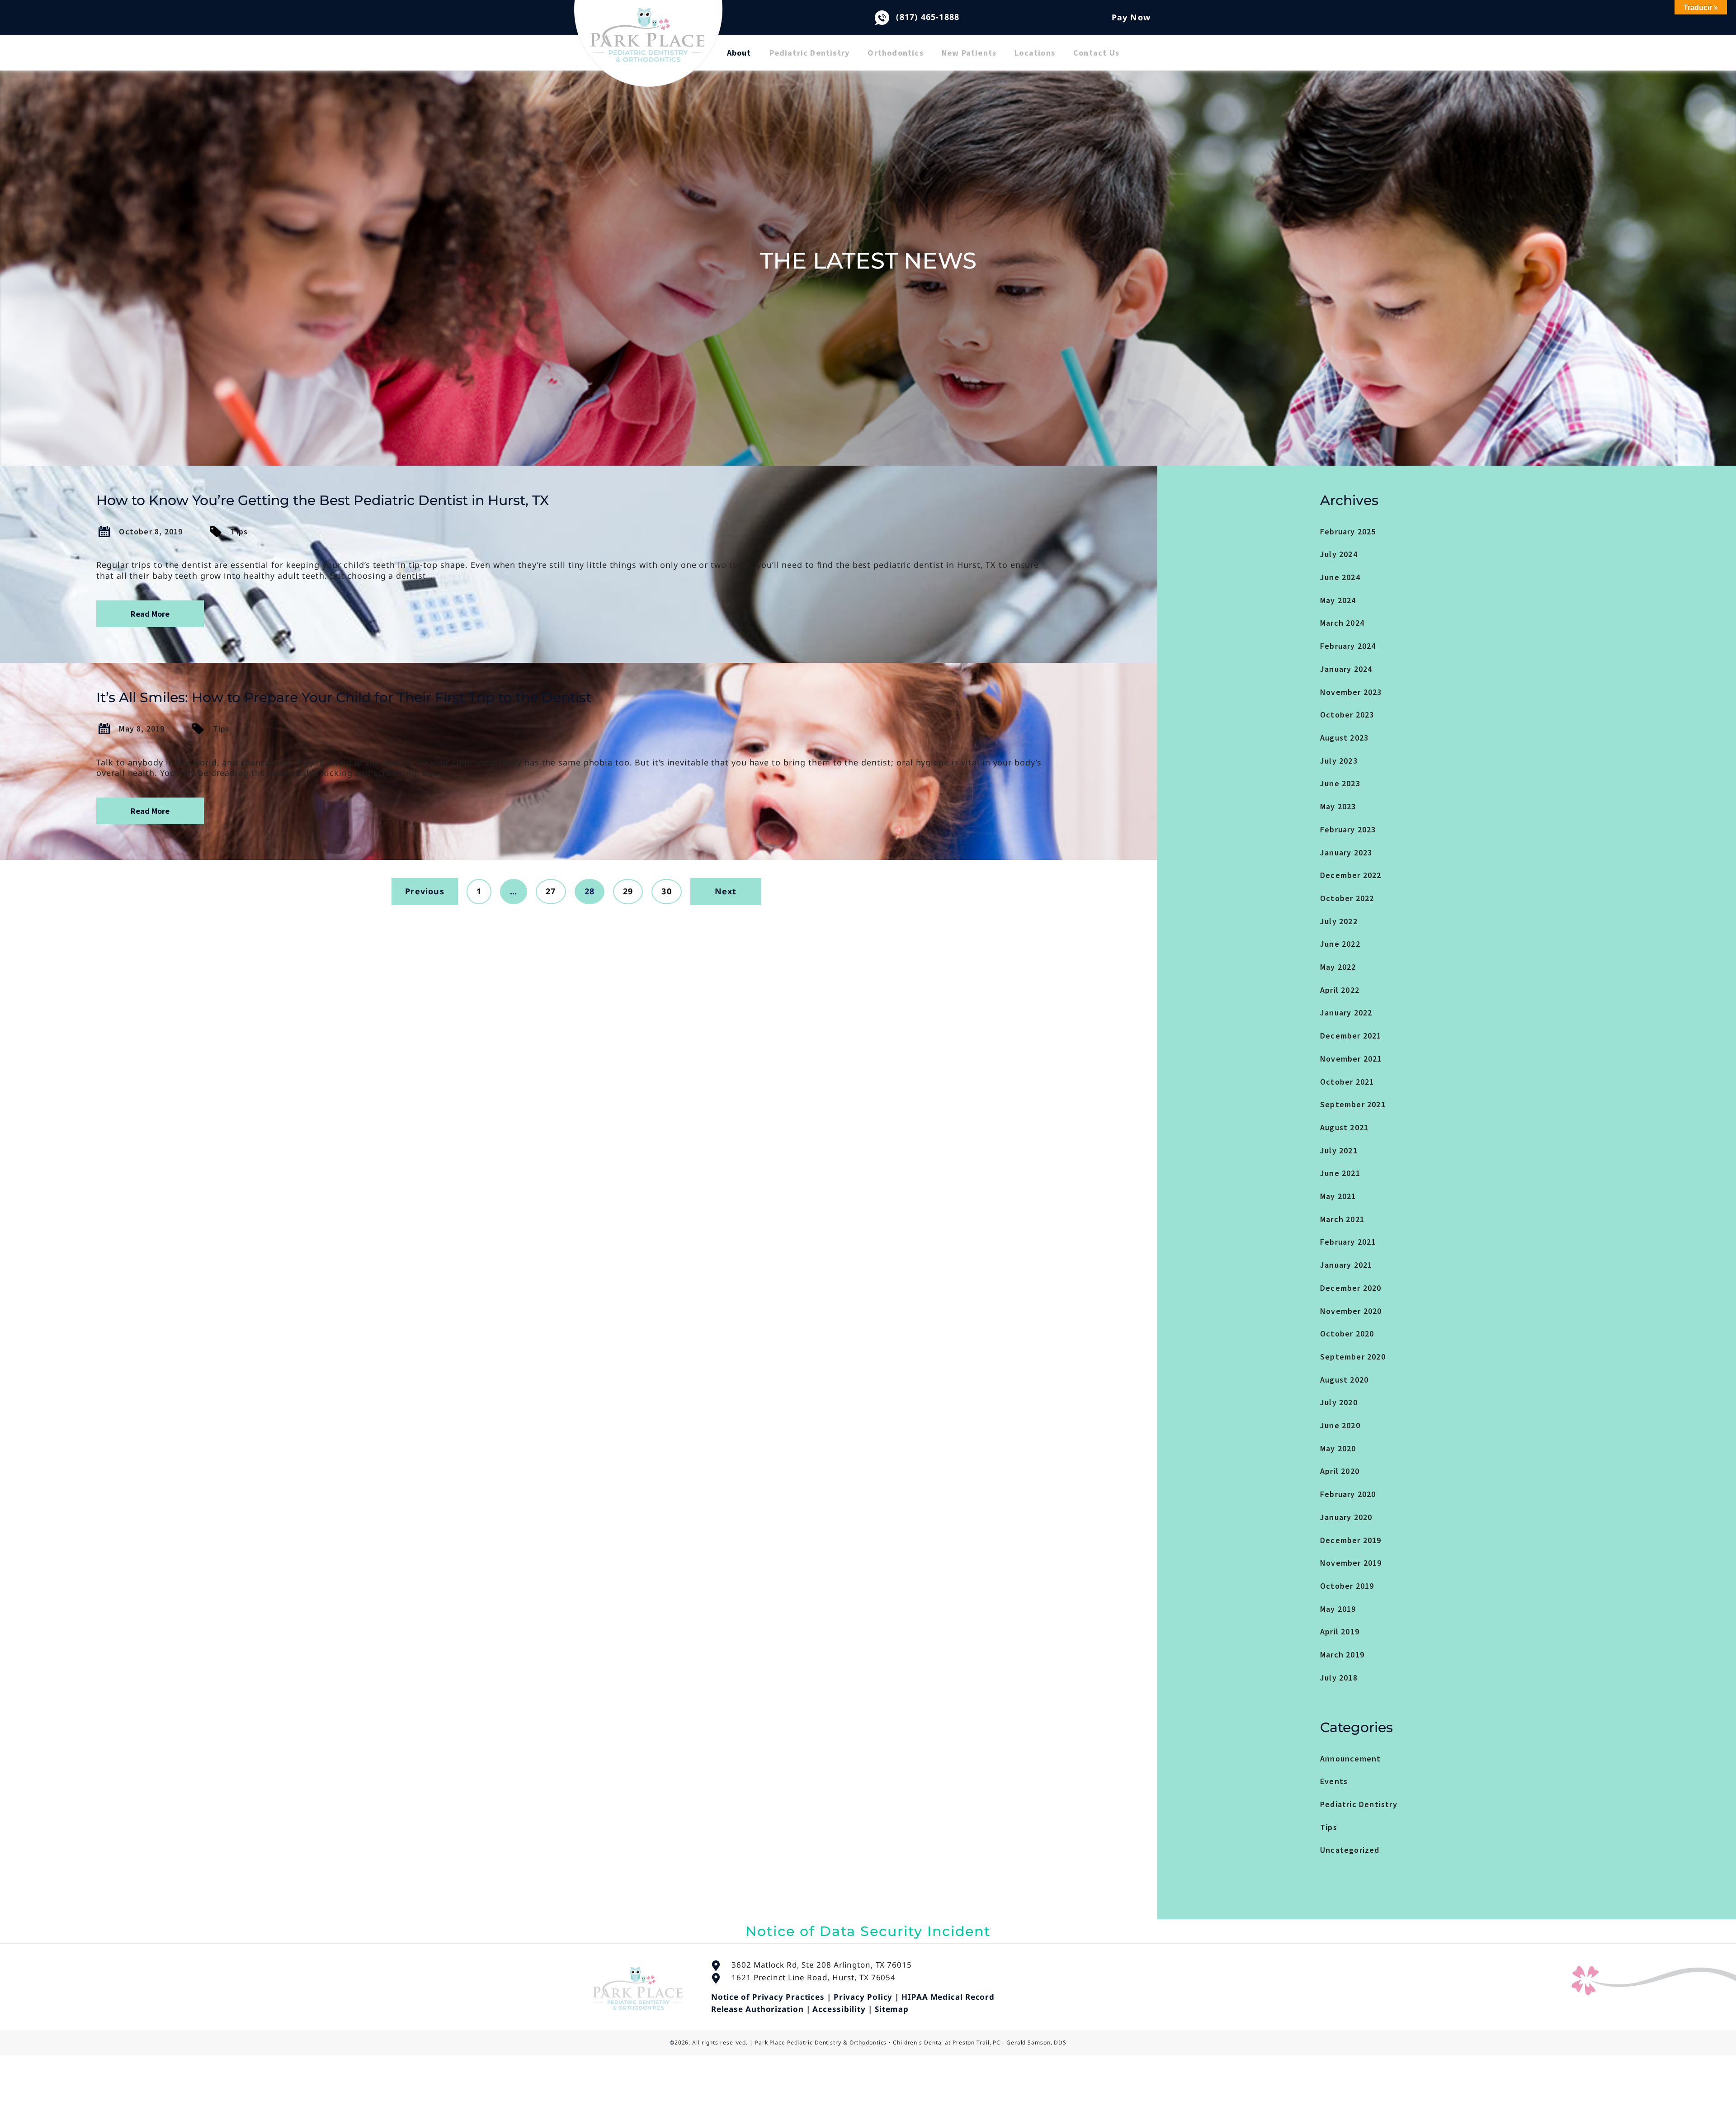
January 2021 (1346, 1265)
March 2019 (1342, 1655)
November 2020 (1351, 1311)
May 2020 (1338, 1448)
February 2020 (1348, 1494)
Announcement (1350, 1759)
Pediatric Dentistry (810, 53)
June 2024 (1340, 577)
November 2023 (1351, 692)
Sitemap (892, 2009)
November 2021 (1351, 1059)
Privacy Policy (863, 1997)
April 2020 (1340, 1471)
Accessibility (839, 2009)
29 (628, 891)
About (739, 53)
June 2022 (1340, 944)
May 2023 (1338, 806)
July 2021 (1339, 1150)
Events (1334, 1781)
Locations (1035, 53)
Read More (150, 614)
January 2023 (1346, 852)
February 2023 (1348, 829)
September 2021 (1353, 1104)
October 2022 (1347, 898)
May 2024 (1338, 600)
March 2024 (1342, 623)
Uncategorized (1350, 1850)
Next (726, 891)
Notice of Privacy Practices (768, 1997)
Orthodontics (895, 53)
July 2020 (1339, 1402)
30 (666, 891)
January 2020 (1346, 1517)
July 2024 (1339, 554)
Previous (425, 891)
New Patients (969, 53)
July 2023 (1339, 761)
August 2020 (1344, 1380)
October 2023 (1347, 715)
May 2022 (1338, 967)
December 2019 (1351, 1540)
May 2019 (1338, 1609)
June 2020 (1340, 1425)
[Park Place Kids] (648, 50)
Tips (239, 531)
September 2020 (1353, 1357)
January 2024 (1346, 669)
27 (551, 891)
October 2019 (1347, 1586)
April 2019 (1340, 1631)
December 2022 (1351, 875)
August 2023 (1344, 738)
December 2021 (1351, 1036)
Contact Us (1096, 53)
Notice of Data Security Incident (868, 1931)
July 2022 (1339, 921)
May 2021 (1338, 1196)
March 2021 (1342, 1219)
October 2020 (1347, 1334)
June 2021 (1340, 1173)
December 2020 (1351, 1288)
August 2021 (1344, 1127)
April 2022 (1340, 990)
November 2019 (1351, 1563)
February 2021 (1348, 1242)
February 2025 (1348, 531)
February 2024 (1348, 646)
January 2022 (1346, 1013)
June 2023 (1340, 783)
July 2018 (1339, 1678)
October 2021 (1347, 1082)
